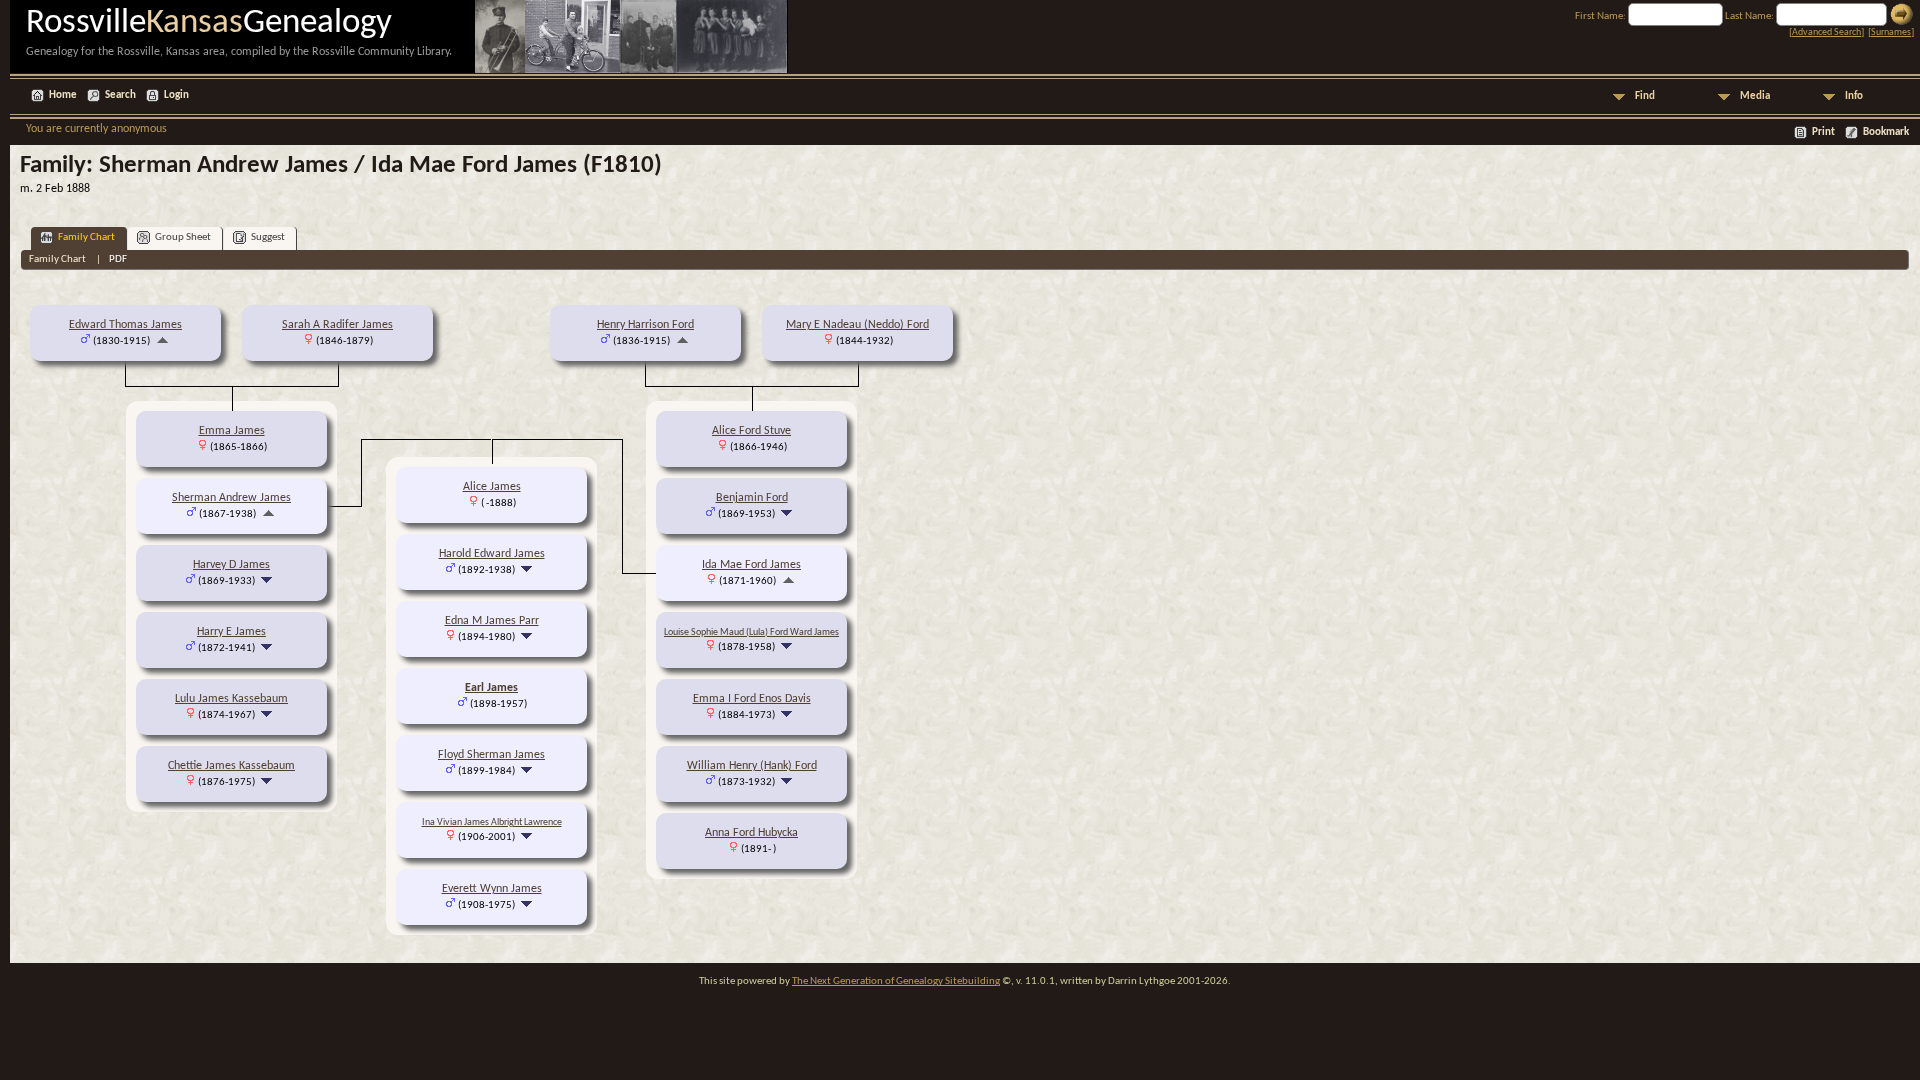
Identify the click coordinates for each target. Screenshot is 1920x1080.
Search (120, 95)
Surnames (1891, 32)
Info (1854, 96)
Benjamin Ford (752, 498)
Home (63, 95)
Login (176, 95)
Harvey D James (231, 565)
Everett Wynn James (492, 889)
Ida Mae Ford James (751, 565)
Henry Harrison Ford (645, 325)
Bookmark (1886, 132)
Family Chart (86, 237)
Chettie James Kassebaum (231, 766)
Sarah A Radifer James (337, 325)
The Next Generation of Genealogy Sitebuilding (896, 981)
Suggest (268, 237)
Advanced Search (1826, 32)
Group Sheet (183, 237)
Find (1645, 96)
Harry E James (231, 632)
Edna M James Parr (492, 621)
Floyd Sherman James (491, 755)
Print (1823, 132)
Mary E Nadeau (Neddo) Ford (857, 325)
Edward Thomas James (125, 325)
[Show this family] (268, 581)
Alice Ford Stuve (751, 431)
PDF (118, 259)
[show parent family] (162, 341)
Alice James (492, 487)
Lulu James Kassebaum (231, 699)
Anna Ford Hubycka (751, 833)
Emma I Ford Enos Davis (752, 699)
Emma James (232, 431)
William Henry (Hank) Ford (752, 766)
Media (1755, 96)
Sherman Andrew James (231, 498)
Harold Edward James (492, 554)
